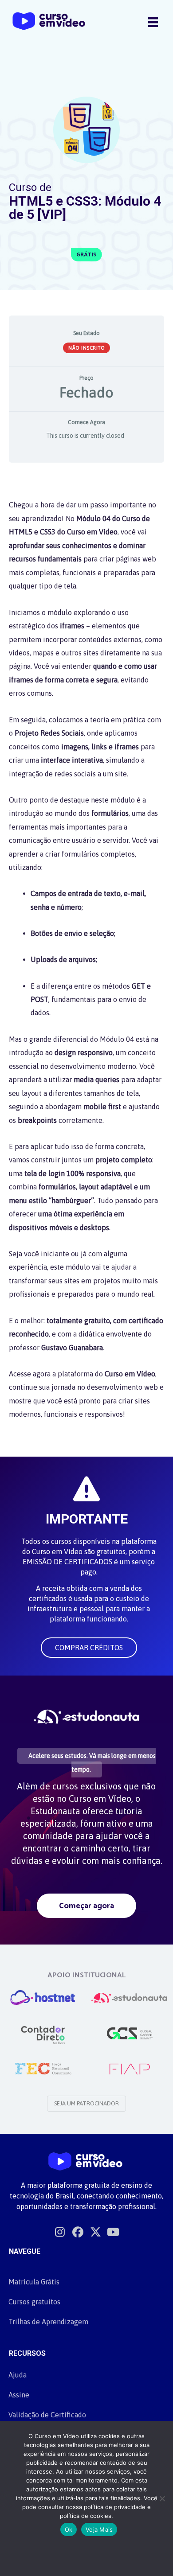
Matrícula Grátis (34, 2282)
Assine (19, 2395)
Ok (69, 2529)
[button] (89, 1648)
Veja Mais (99, 2529)
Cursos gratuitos (34, 2302)
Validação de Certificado (47, 2415)
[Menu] (153, 22)
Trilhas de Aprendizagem (48, 2322)
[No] (162, 2498)
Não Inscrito (86, 348)
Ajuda (18, 2375)
